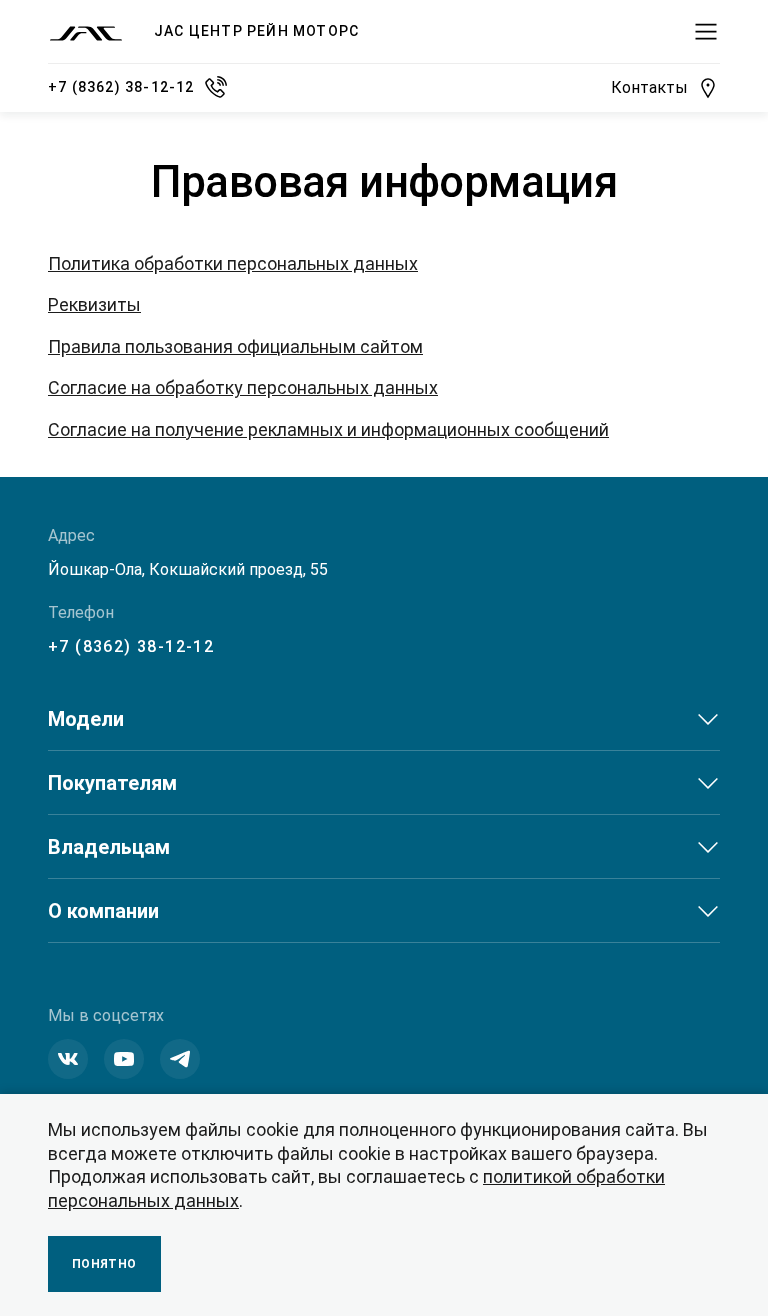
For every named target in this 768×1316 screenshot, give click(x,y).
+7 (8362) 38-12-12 (131, 646)
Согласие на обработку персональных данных (243, 387)
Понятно (104, 1264)
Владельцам (109, 847)
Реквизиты (94, 304)
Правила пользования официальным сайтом (235, 346)
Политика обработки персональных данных (233, 263)
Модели (86, 719)
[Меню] (706, 32)
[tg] (180, 1059)
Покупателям (112, 783)
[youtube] (124, 1059)
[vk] (68, 1059)
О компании (103, 911)
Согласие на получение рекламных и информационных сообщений (328, 429)
